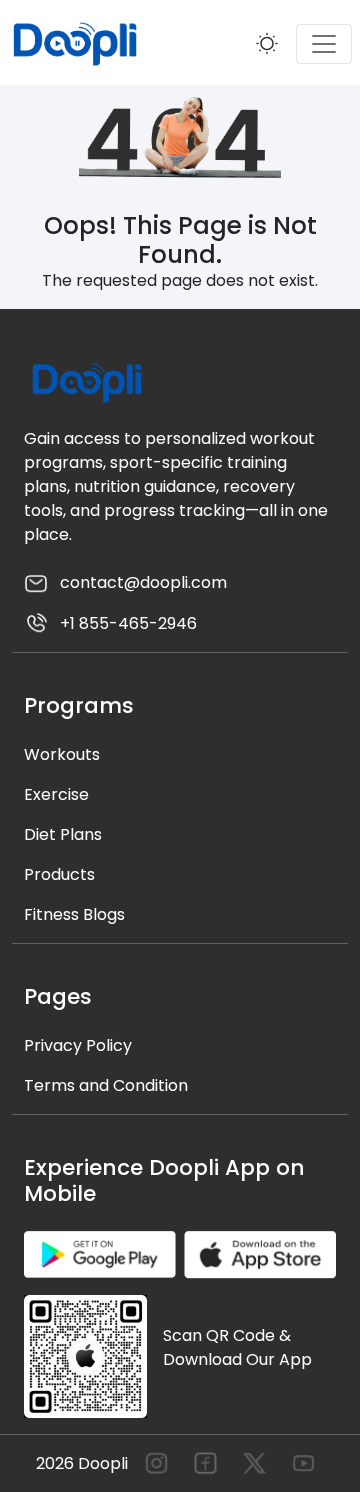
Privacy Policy (78, 1045)
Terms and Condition (106, 1085)
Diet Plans (63, 834)
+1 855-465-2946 (126, 623)
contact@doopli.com (141, 582)
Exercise (56, 794)
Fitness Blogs (74, 914)
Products (59, 874)
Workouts (62, 754)
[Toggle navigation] (324, 44)
